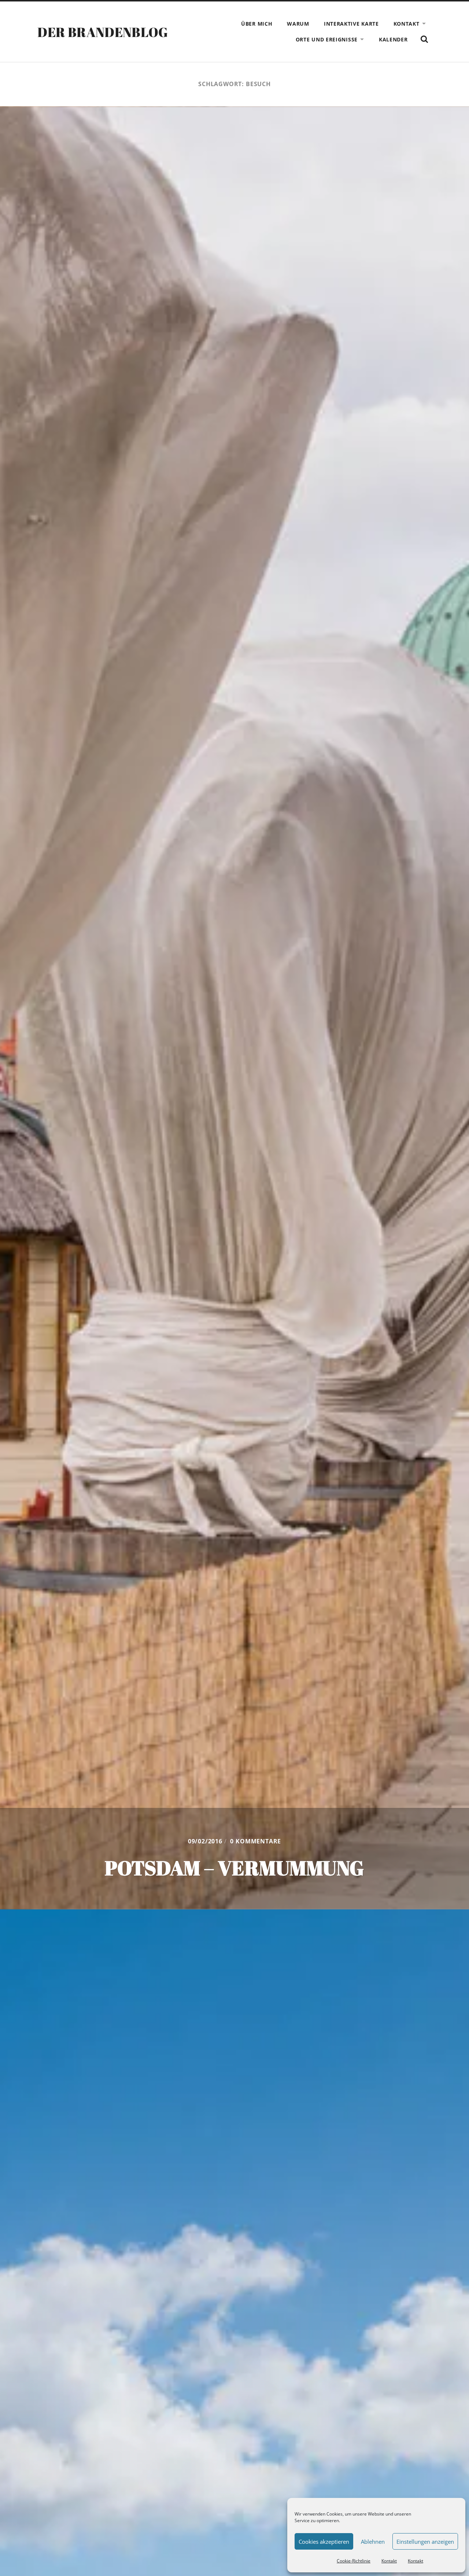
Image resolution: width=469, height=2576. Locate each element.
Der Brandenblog (103, 32)
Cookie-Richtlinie (354, 2561)
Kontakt (389, 2561)
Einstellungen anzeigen (425, 2542)
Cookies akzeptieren (324, 2542)
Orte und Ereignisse (327, 39)
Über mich (257, 24)
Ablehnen (373, 2542)
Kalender (393, 39)
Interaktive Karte (351, 24)
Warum (298, 24)
